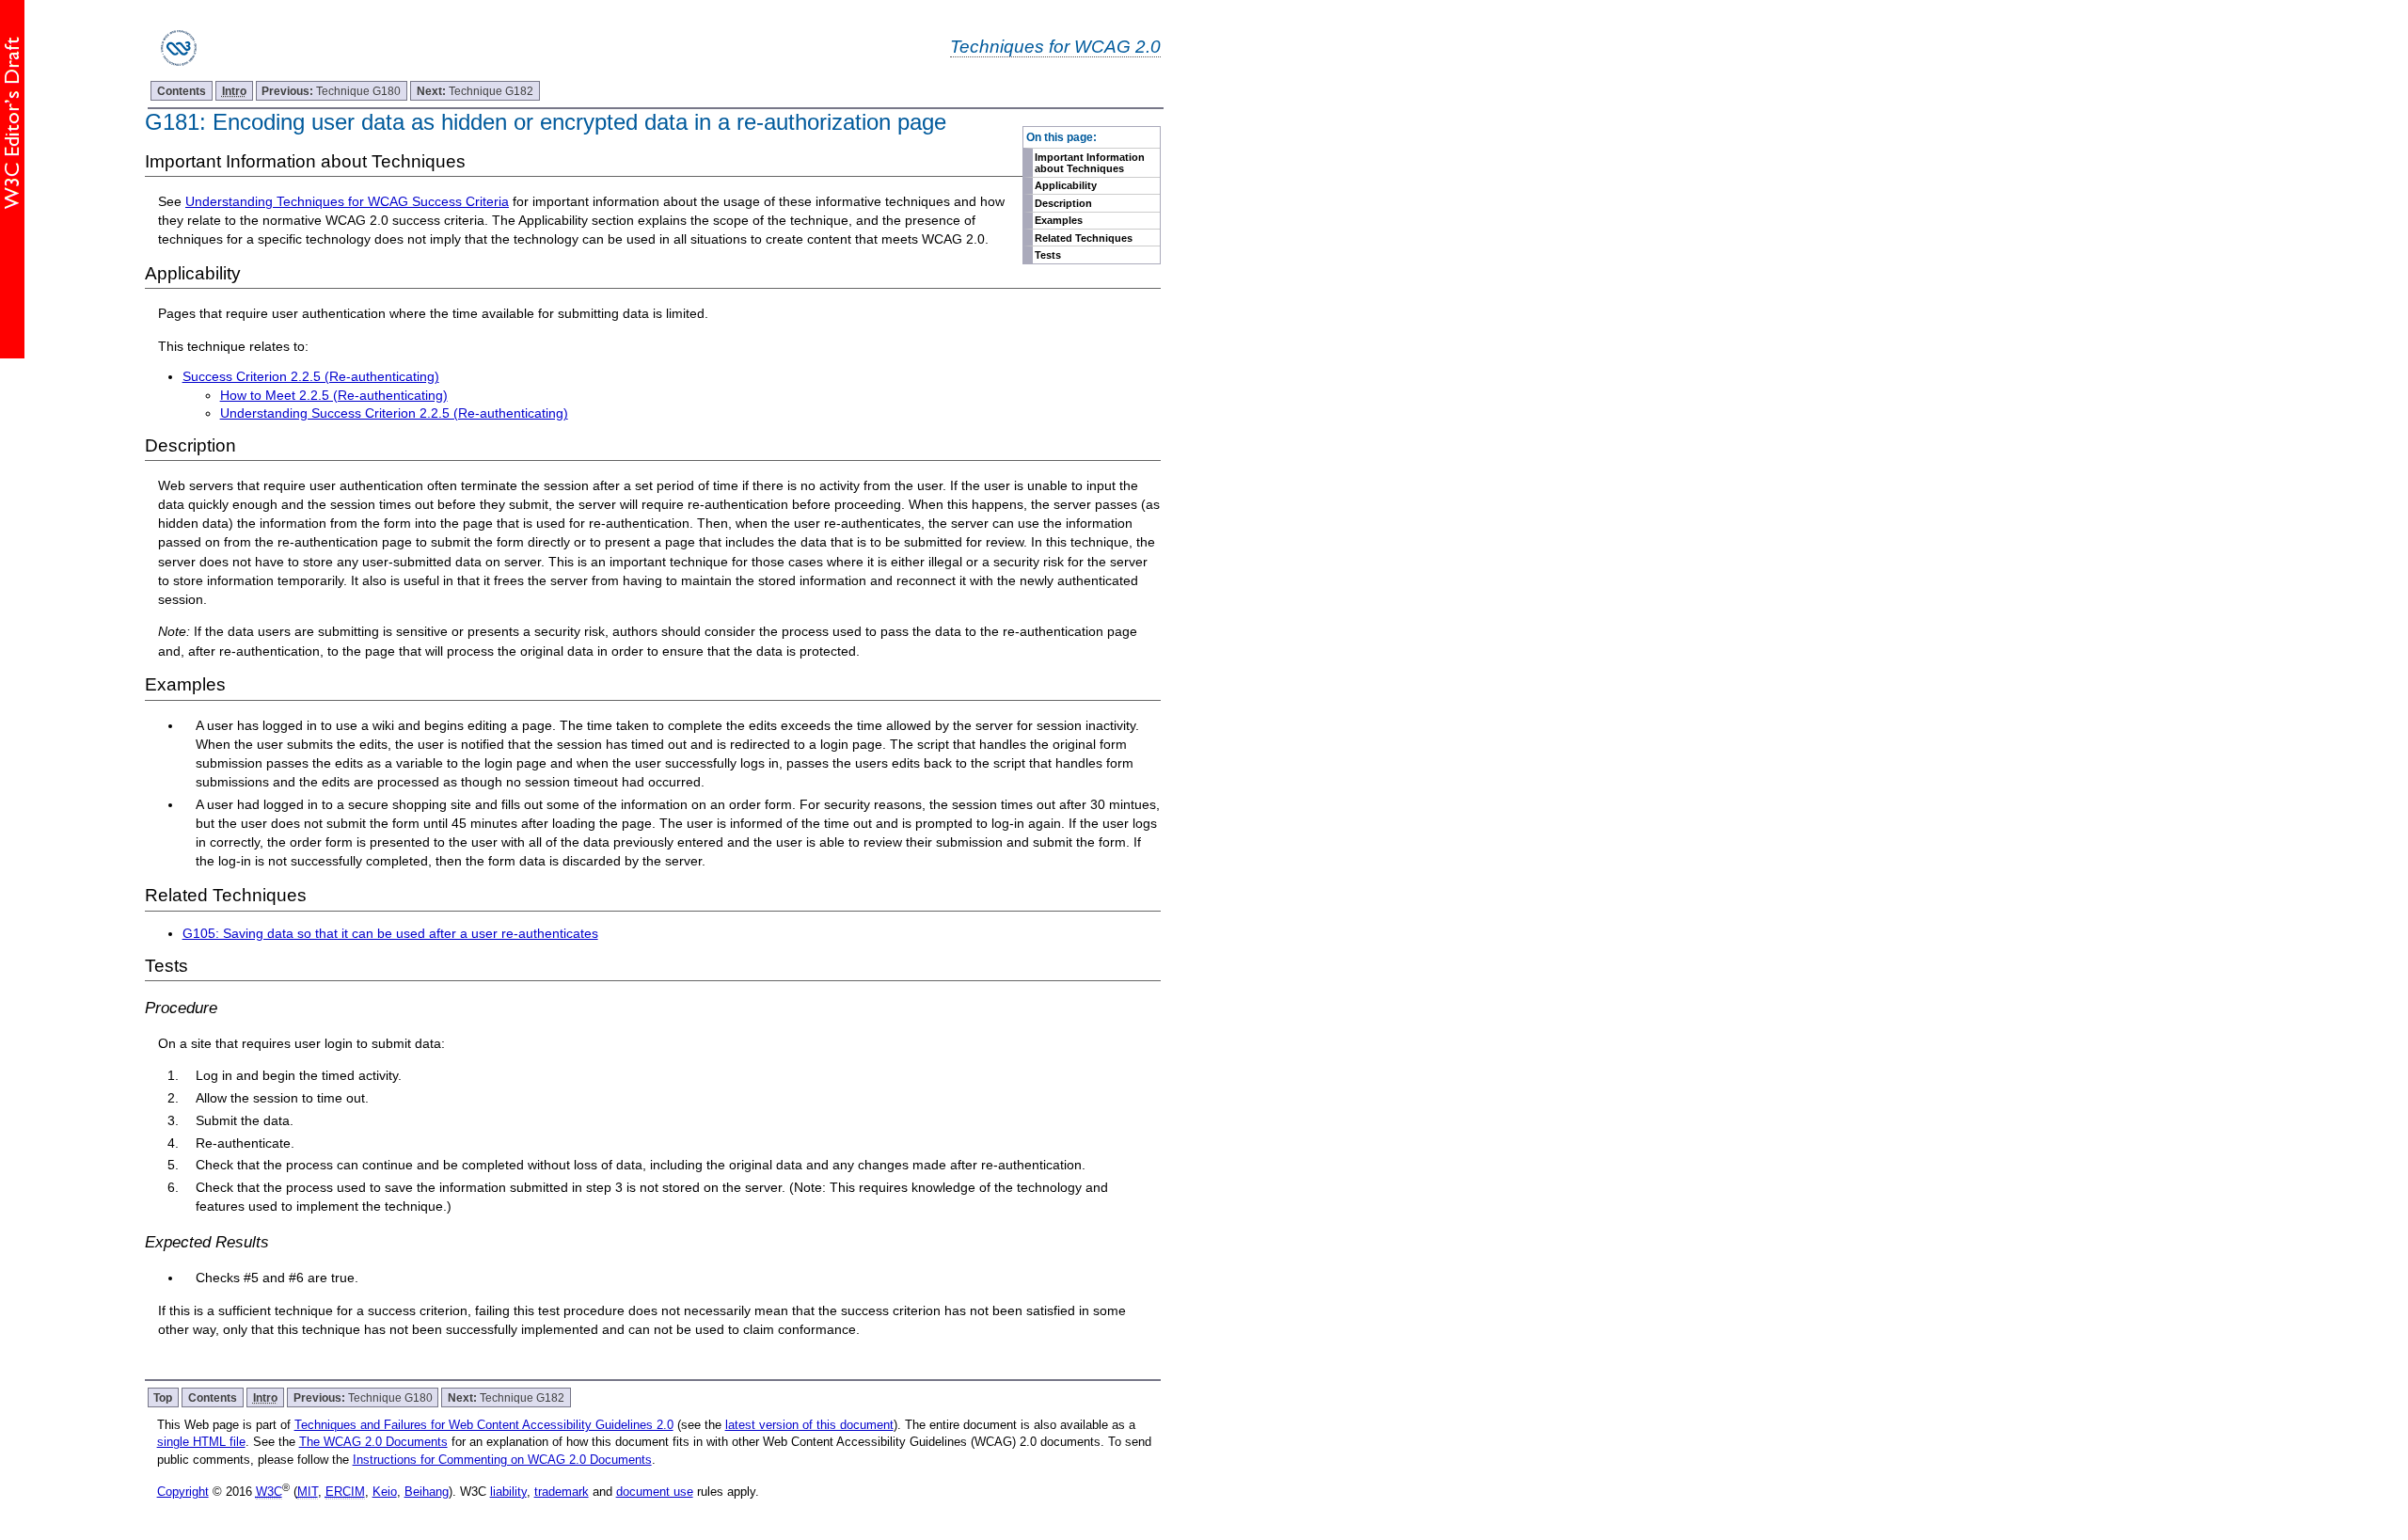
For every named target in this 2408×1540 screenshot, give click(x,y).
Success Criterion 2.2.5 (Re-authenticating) (311, 376)
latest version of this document (809, 1425)
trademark (562, 1492)
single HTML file (201, 1442)
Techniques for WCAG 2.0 (1055, 46)
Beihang (427, 1492)
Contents (182, 91)
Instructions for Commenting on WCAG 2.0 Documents (502, 1460)
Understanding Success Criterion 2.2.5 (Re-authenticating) (394, 413)
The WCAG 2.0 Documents (373, 1442)
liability (508, 1492)
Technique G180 (331, 91)
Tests (1048, 255)
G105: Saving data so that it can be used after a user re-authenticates (390, 933)
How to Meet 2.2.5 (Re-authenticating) (334, 395)
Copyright (183, 1492)
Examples (1059, 220)
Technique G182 (475, 91)
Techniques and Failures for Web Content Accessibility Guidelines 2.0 (484, 1425)
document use (655, 1492)
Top (163, 1397)
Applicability (1066, 185)
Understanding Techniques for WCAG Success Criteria (347, 201)
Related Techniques (1084, 238)
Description (1063, 203)
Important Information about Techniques (1090, 163)
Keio (385, 1492)
